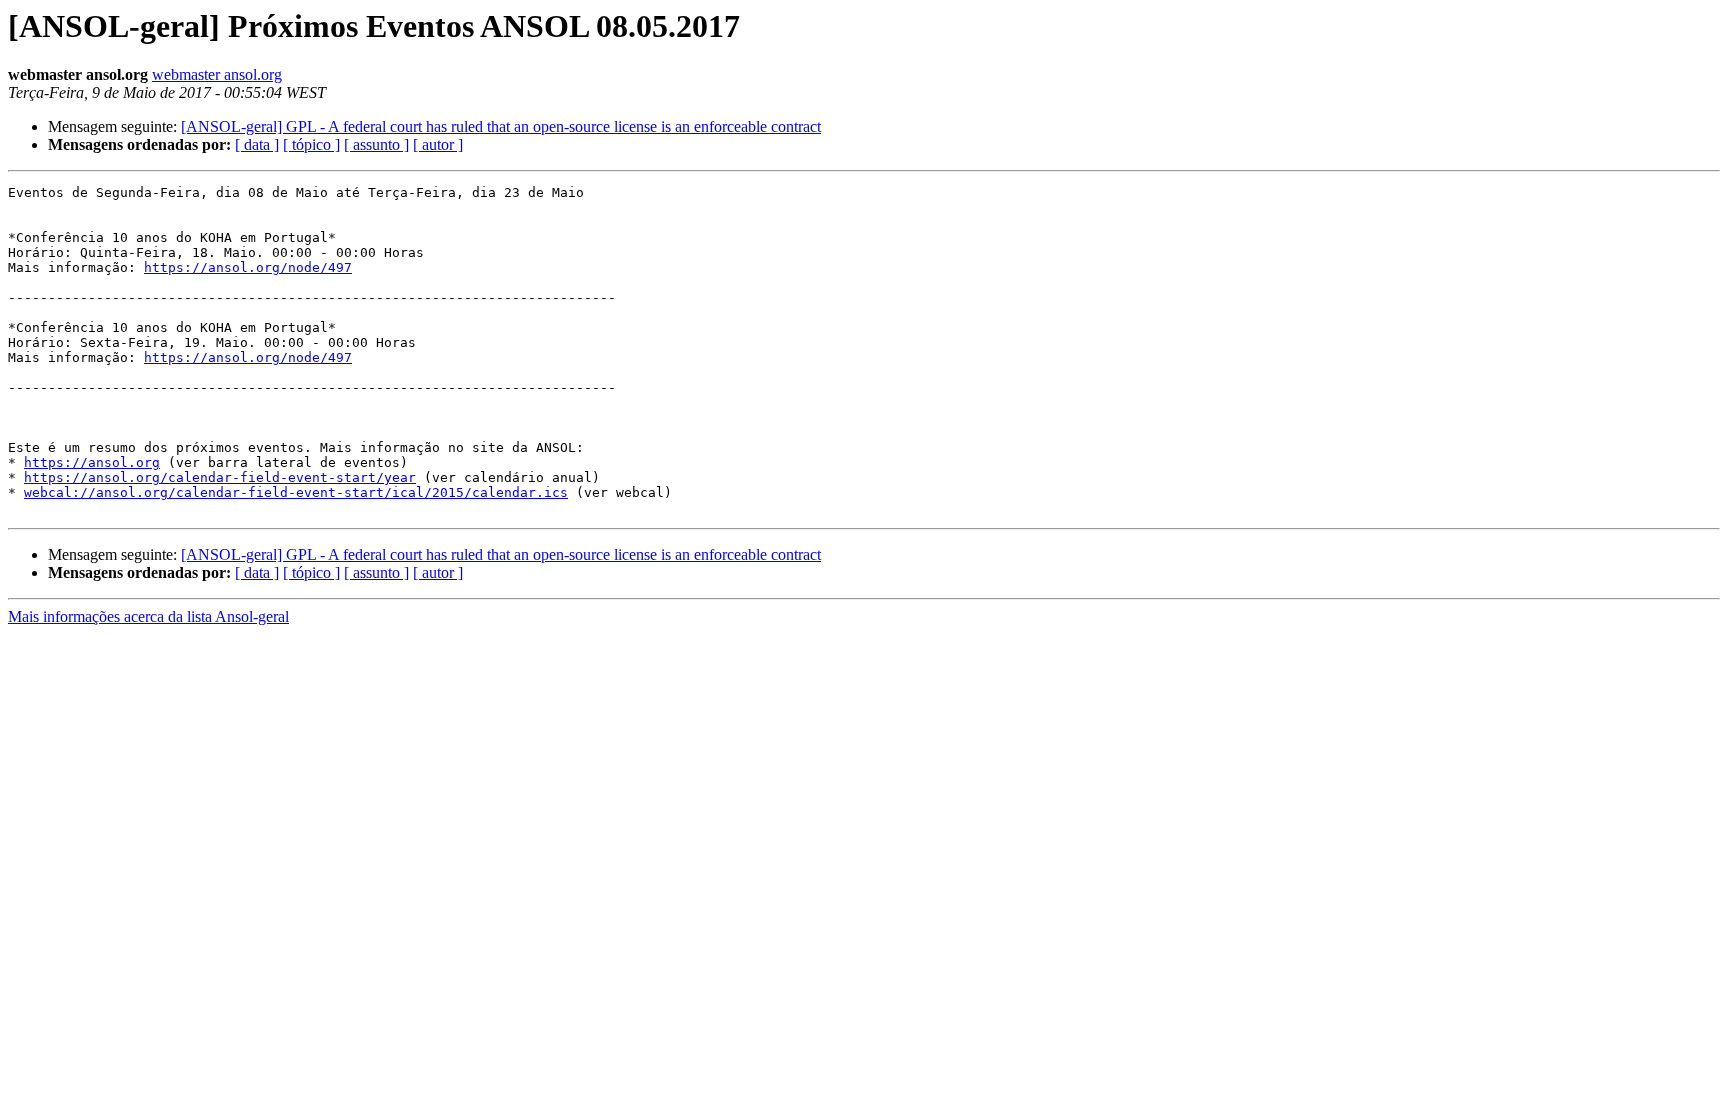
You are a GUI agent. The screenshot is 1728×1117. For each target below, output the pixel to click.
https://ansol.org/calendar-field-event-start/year (220, 477)
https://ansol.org (92, 462)
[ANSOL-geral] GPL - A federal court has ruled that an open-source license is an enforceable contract (501, 126)
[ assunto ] (376, 144)
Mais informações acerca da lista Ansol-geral (148, 616)
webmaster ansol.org (217, 74)
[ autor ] (438, 144)
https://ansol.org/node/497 (248, 267)
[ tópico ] (311, 144)
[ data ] (257, 144)
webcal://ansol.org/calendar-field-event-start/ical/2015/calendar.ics (296, 492)
